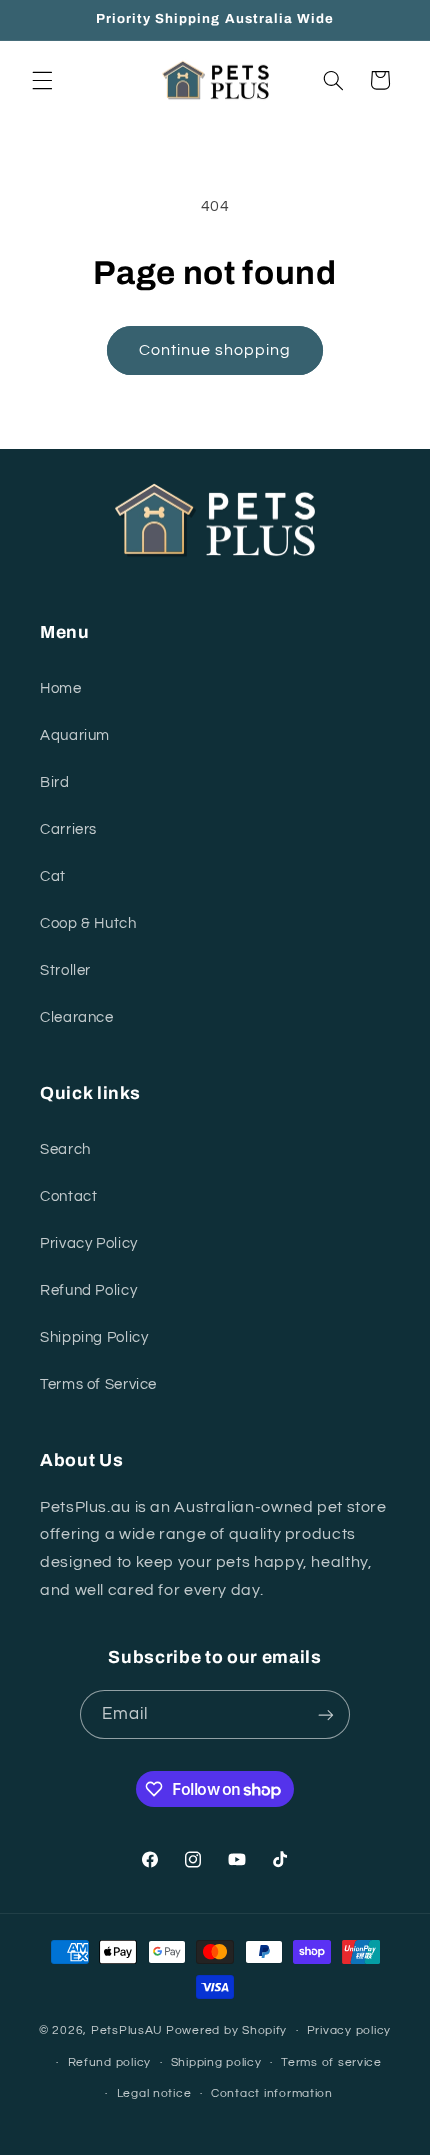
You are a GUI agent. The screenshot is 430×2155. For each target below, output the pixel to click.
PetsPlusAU (127, 2030)
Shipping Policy (94, 1337)
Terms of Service (98, 1384)
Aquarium (75, 735)
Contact (68, 1196)
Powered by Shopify (226, 2030)
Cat (53, 876)
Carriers (68, 829)
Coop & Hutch (88, 923)
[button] (42, 80)
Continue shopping (215, 350)
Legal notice (154, 2093)
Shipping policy (216, 2062)
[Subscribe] (326, 1714)
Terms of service (331, 2062)
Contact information (272, 2093)
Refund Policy (88, 1290)
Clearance (77, 1017)
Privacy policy (349, 2030)
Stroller (65, 970)
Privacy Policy (89, 1243)
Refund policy (110, 2062)
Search (65, 1149)
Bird (55, 782)
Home (61, 688)
